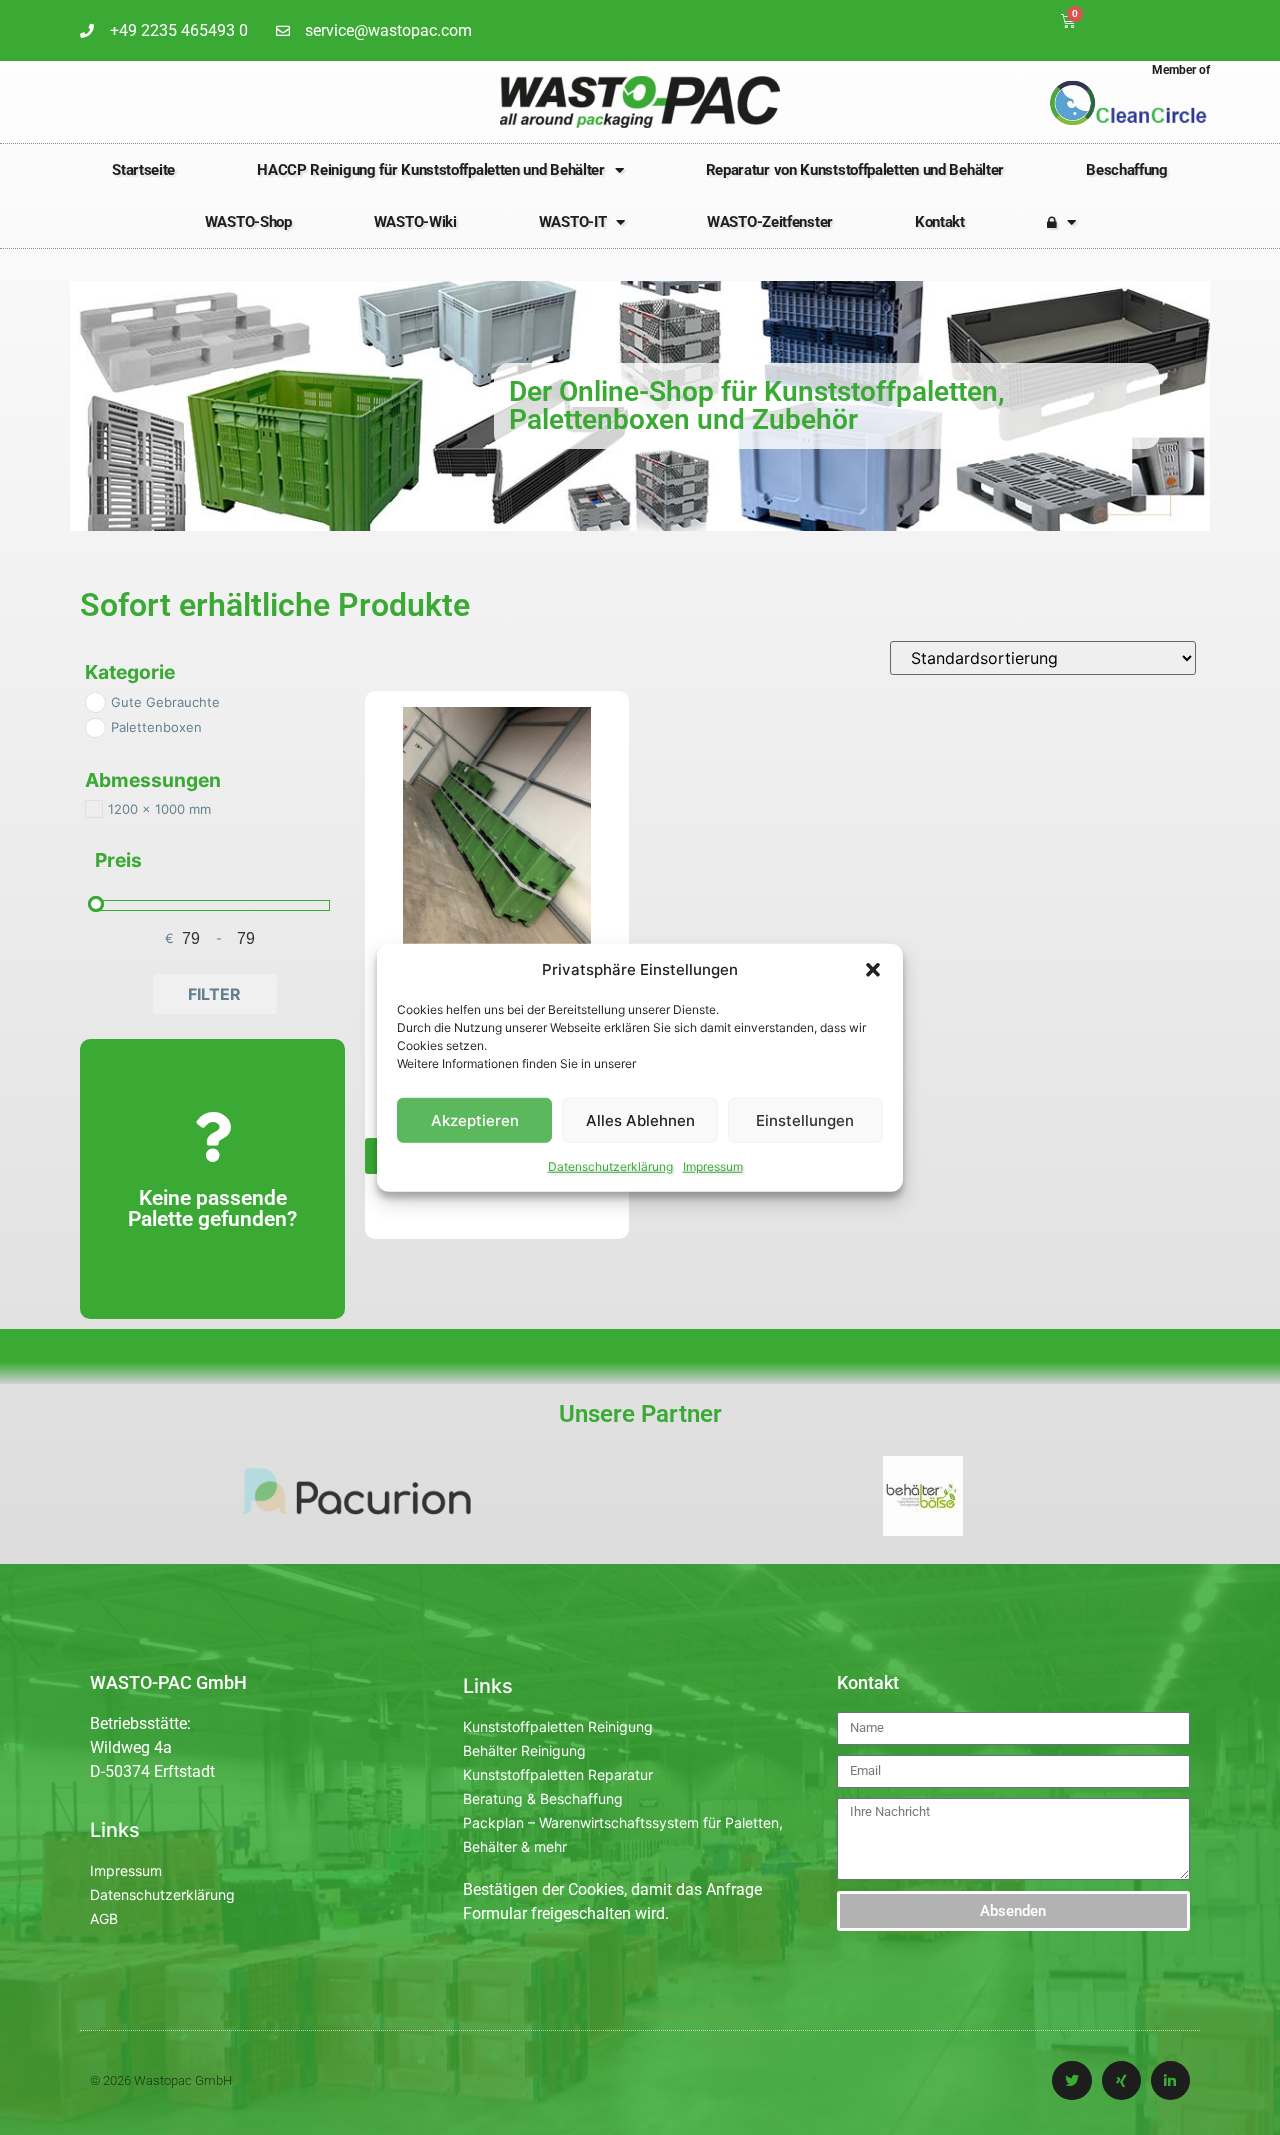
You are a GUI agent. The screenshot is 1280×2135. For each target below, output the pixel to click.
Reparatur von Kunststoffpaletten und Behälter (855, 170)
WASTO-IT (573, 222)
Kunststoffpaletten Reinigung (558, 1726)
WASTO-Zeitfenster (770, 222)
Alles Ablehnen (640, 1119)
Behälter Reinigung (524, 1750)
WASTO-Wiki (415, 222)
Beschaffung (1127, 170)
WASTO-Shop (248, 222)
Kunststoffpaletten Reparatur (558, 1774)
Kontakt (940, 222)
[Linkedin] (1170, 2080)
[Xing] (1121, 2080)
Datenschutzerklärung (610, 1166)
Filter (214, 994)
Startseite (143, 170)
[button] (873, 970)
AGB (104, 1918)
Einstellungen (805, 1119)
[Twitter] (1071, 2080)
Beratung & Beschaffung (543, 1798)
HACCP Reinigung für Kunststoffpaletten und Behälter (431, 170)
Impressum (713, 1166)
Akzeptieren (475, 1119)
